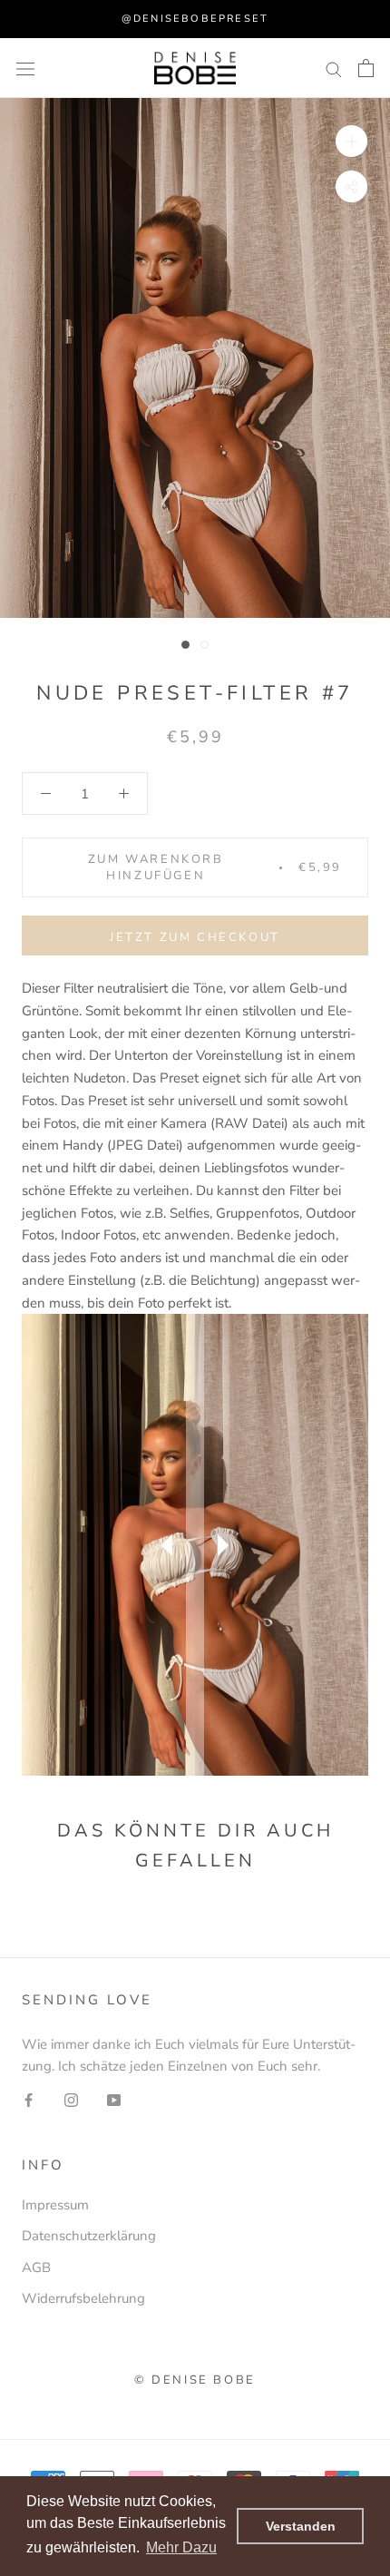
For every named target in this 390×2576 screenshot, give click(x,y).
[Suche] (334, 69)
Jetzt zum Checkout (195, 937)
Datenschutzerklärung (89, 2236)
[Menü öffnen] (25, 68)
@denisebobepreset (195, 19)
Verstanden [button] (301, 2526)
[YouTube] (114, 2099)
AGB (36, 2267)
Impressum (55, 2205)
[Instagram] (71, 2099)
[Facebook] (29, 2099)
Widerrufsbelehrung (83, 2298)
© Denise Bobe (195, 2380)
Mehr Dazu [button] (181, 2547)
